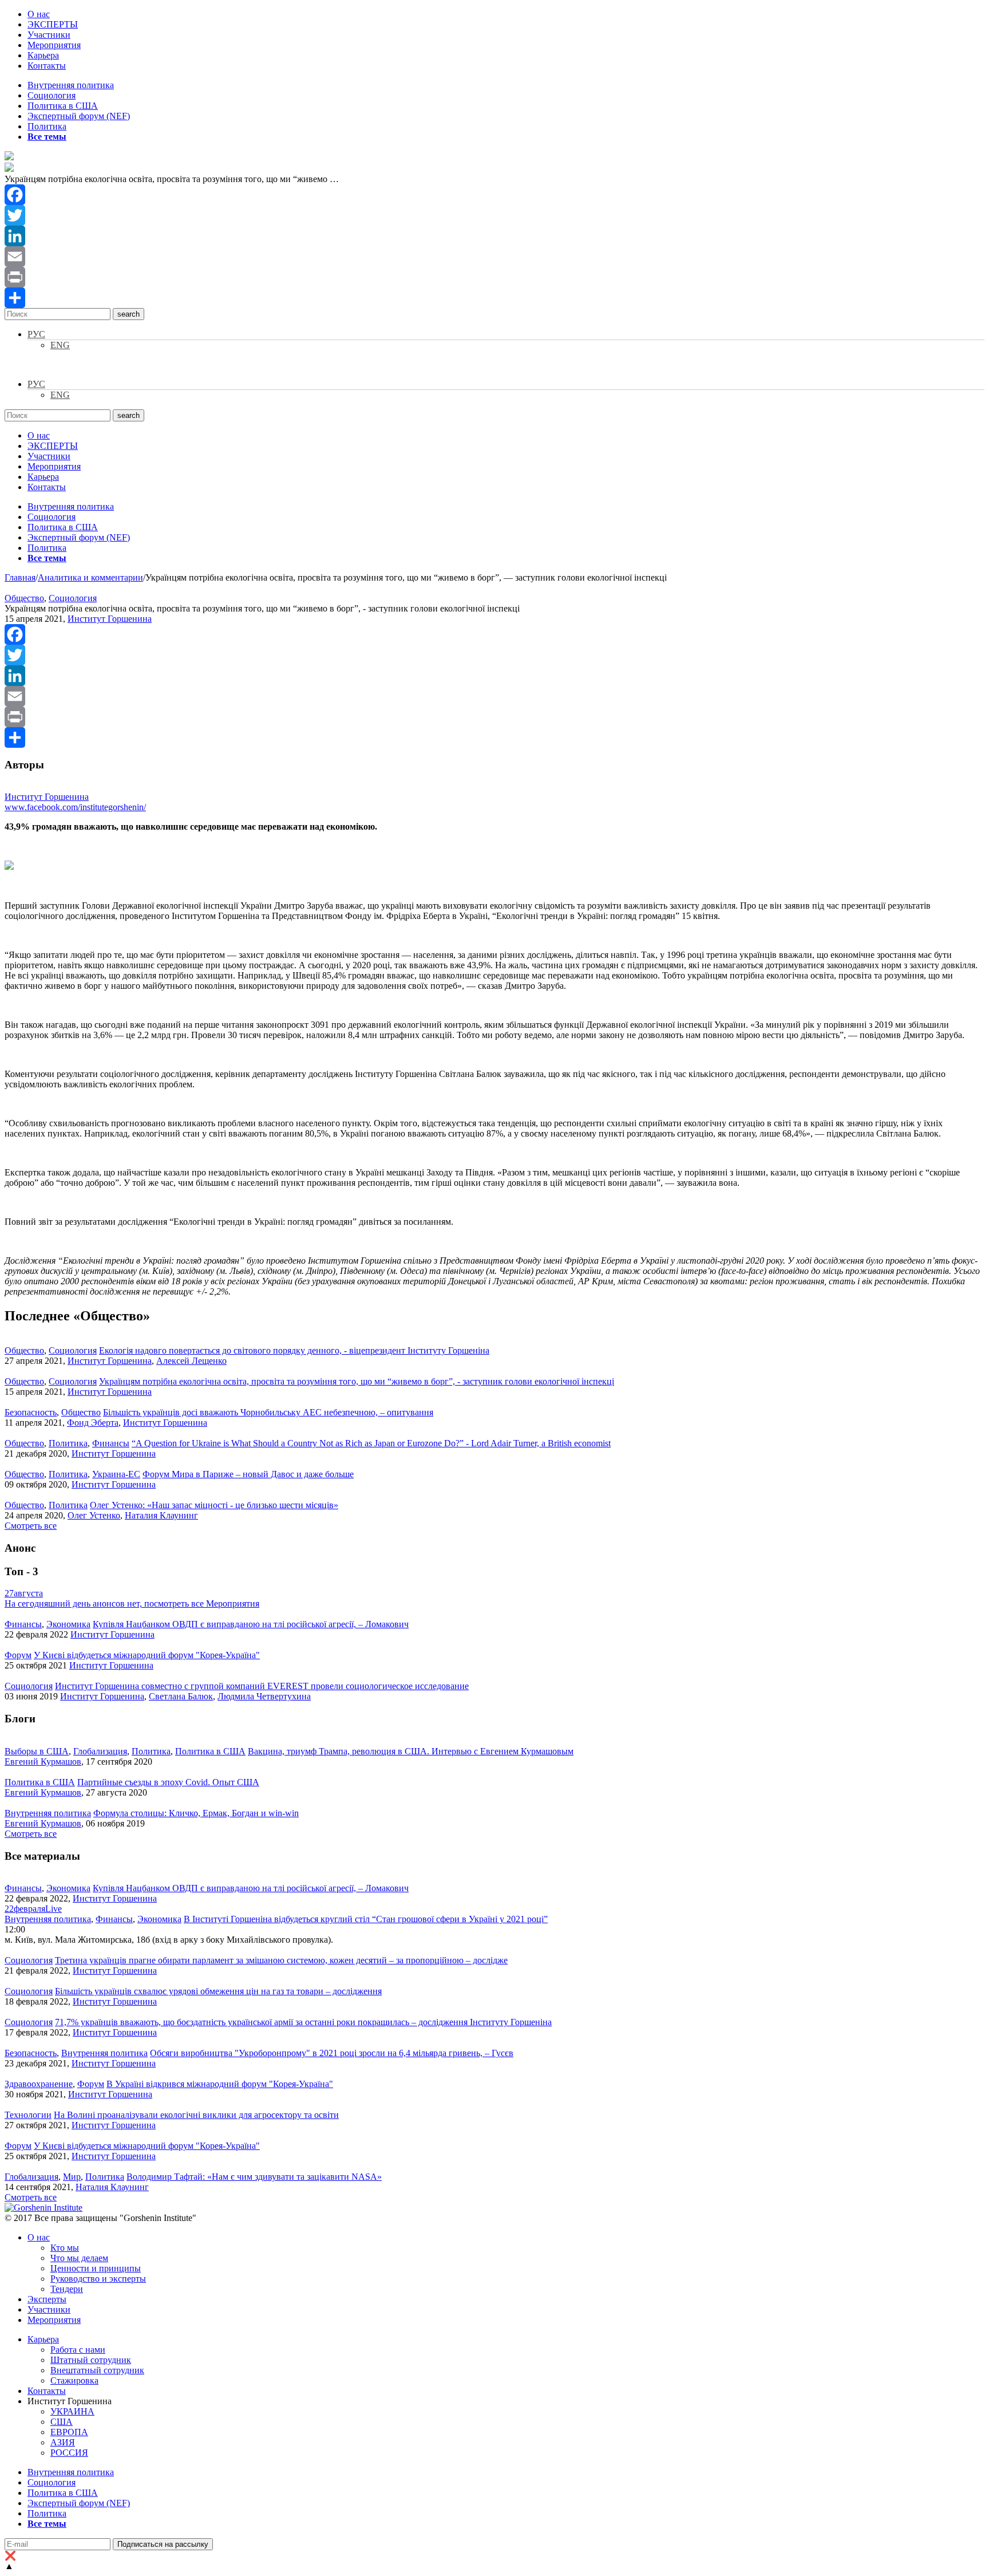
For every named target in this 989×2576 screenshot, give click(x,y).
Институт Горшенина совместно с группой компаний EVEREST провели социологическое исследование (262, 1686)
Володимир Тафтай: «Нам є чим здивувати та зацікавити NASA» (254, 2177)
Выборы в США (37, 1751)
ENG (60, 345)
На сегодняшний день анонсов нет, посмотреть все (132, 1603)
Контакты (47, 66)
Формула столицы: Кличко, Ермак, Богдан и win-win (196, 1813)
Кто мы (65, 2248)
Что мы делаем (79, 2258)
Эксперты (47, 2299)
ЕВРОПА (69, 2432)
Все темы (47, 137)
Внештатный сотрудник (97, 2370)
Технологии (28, 2115)
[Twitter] (494, 215)
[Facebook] (494, 195)
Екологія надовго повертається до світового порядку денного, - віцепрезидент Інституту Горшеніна (294, 1350)
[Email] (494, 257)
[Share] (494, 298)
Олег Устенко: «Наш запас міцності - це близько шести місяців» (214, 1505)
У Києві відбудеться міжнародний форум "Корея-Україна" (147, 1655)
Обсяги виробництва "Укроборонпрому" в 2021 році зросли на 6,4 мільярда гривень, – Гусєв (332, 2053)
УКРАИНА (72, 2411)
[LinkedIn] (494, 236)
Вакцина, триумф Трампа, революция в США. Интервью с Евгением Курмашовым (411, 1751)
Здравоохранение (39, 2084)
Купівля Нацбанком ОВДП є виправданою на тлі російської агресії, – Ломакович (251, 1624)
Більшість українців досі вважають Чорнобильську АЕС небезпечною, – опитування (268, 1412)
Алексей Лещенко (191, 1361)
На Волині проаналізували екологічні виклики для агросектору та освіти (196, 2115)
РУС (36, 334)
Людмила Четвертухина (264, 1696)
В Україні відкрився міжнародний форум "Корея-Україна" (220, 2084)
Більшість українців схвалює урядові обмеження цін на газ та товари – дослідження (218, 1991)
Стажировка (74, 2380)
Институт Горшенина (110, 619)
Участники (49, 35)
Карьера (43, 55)
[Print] (494, 277)
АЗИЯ (63, 2442)
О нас (39, 14)
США (62, 2422)
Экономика (68, 1624)
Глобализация (100, 1751)
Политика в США (63, 106)
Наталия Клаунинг (161, 1515)
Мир (72, 2177)
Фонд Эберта (93, 1423)
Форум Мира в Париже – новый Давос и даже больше (248, 1474)
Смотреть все (31, 1526)
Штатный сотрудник (91, 2360)
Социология (52, 95)
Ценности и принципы (96, 2268)
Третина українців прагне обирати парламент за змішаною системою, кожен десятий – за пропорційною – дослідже (281, 1960)
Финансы (111, 1443)
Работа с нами (78, 2350)
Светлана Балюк (181, 1696)
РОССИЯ (69, 2453)
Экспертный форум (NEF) (79, 116)
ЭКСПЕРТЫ (53, 24)
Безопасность (31, 1412)
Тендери (67, 2289)
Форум (18, 1655)
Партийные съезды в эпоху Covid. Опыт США (168, 1782)
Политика (47, 126)
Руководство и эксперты (98, 2279)
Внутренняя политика (71, 85)
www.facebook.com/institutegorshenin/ (75, 807)
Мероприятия (54, 45)
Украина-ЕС (116, 1474)
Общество (24, 598)
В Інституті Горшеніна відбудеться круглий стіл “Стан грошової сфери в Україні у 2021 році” (366, 1919)
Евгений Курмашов (43, 1762)
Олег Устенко (94, 1515)
